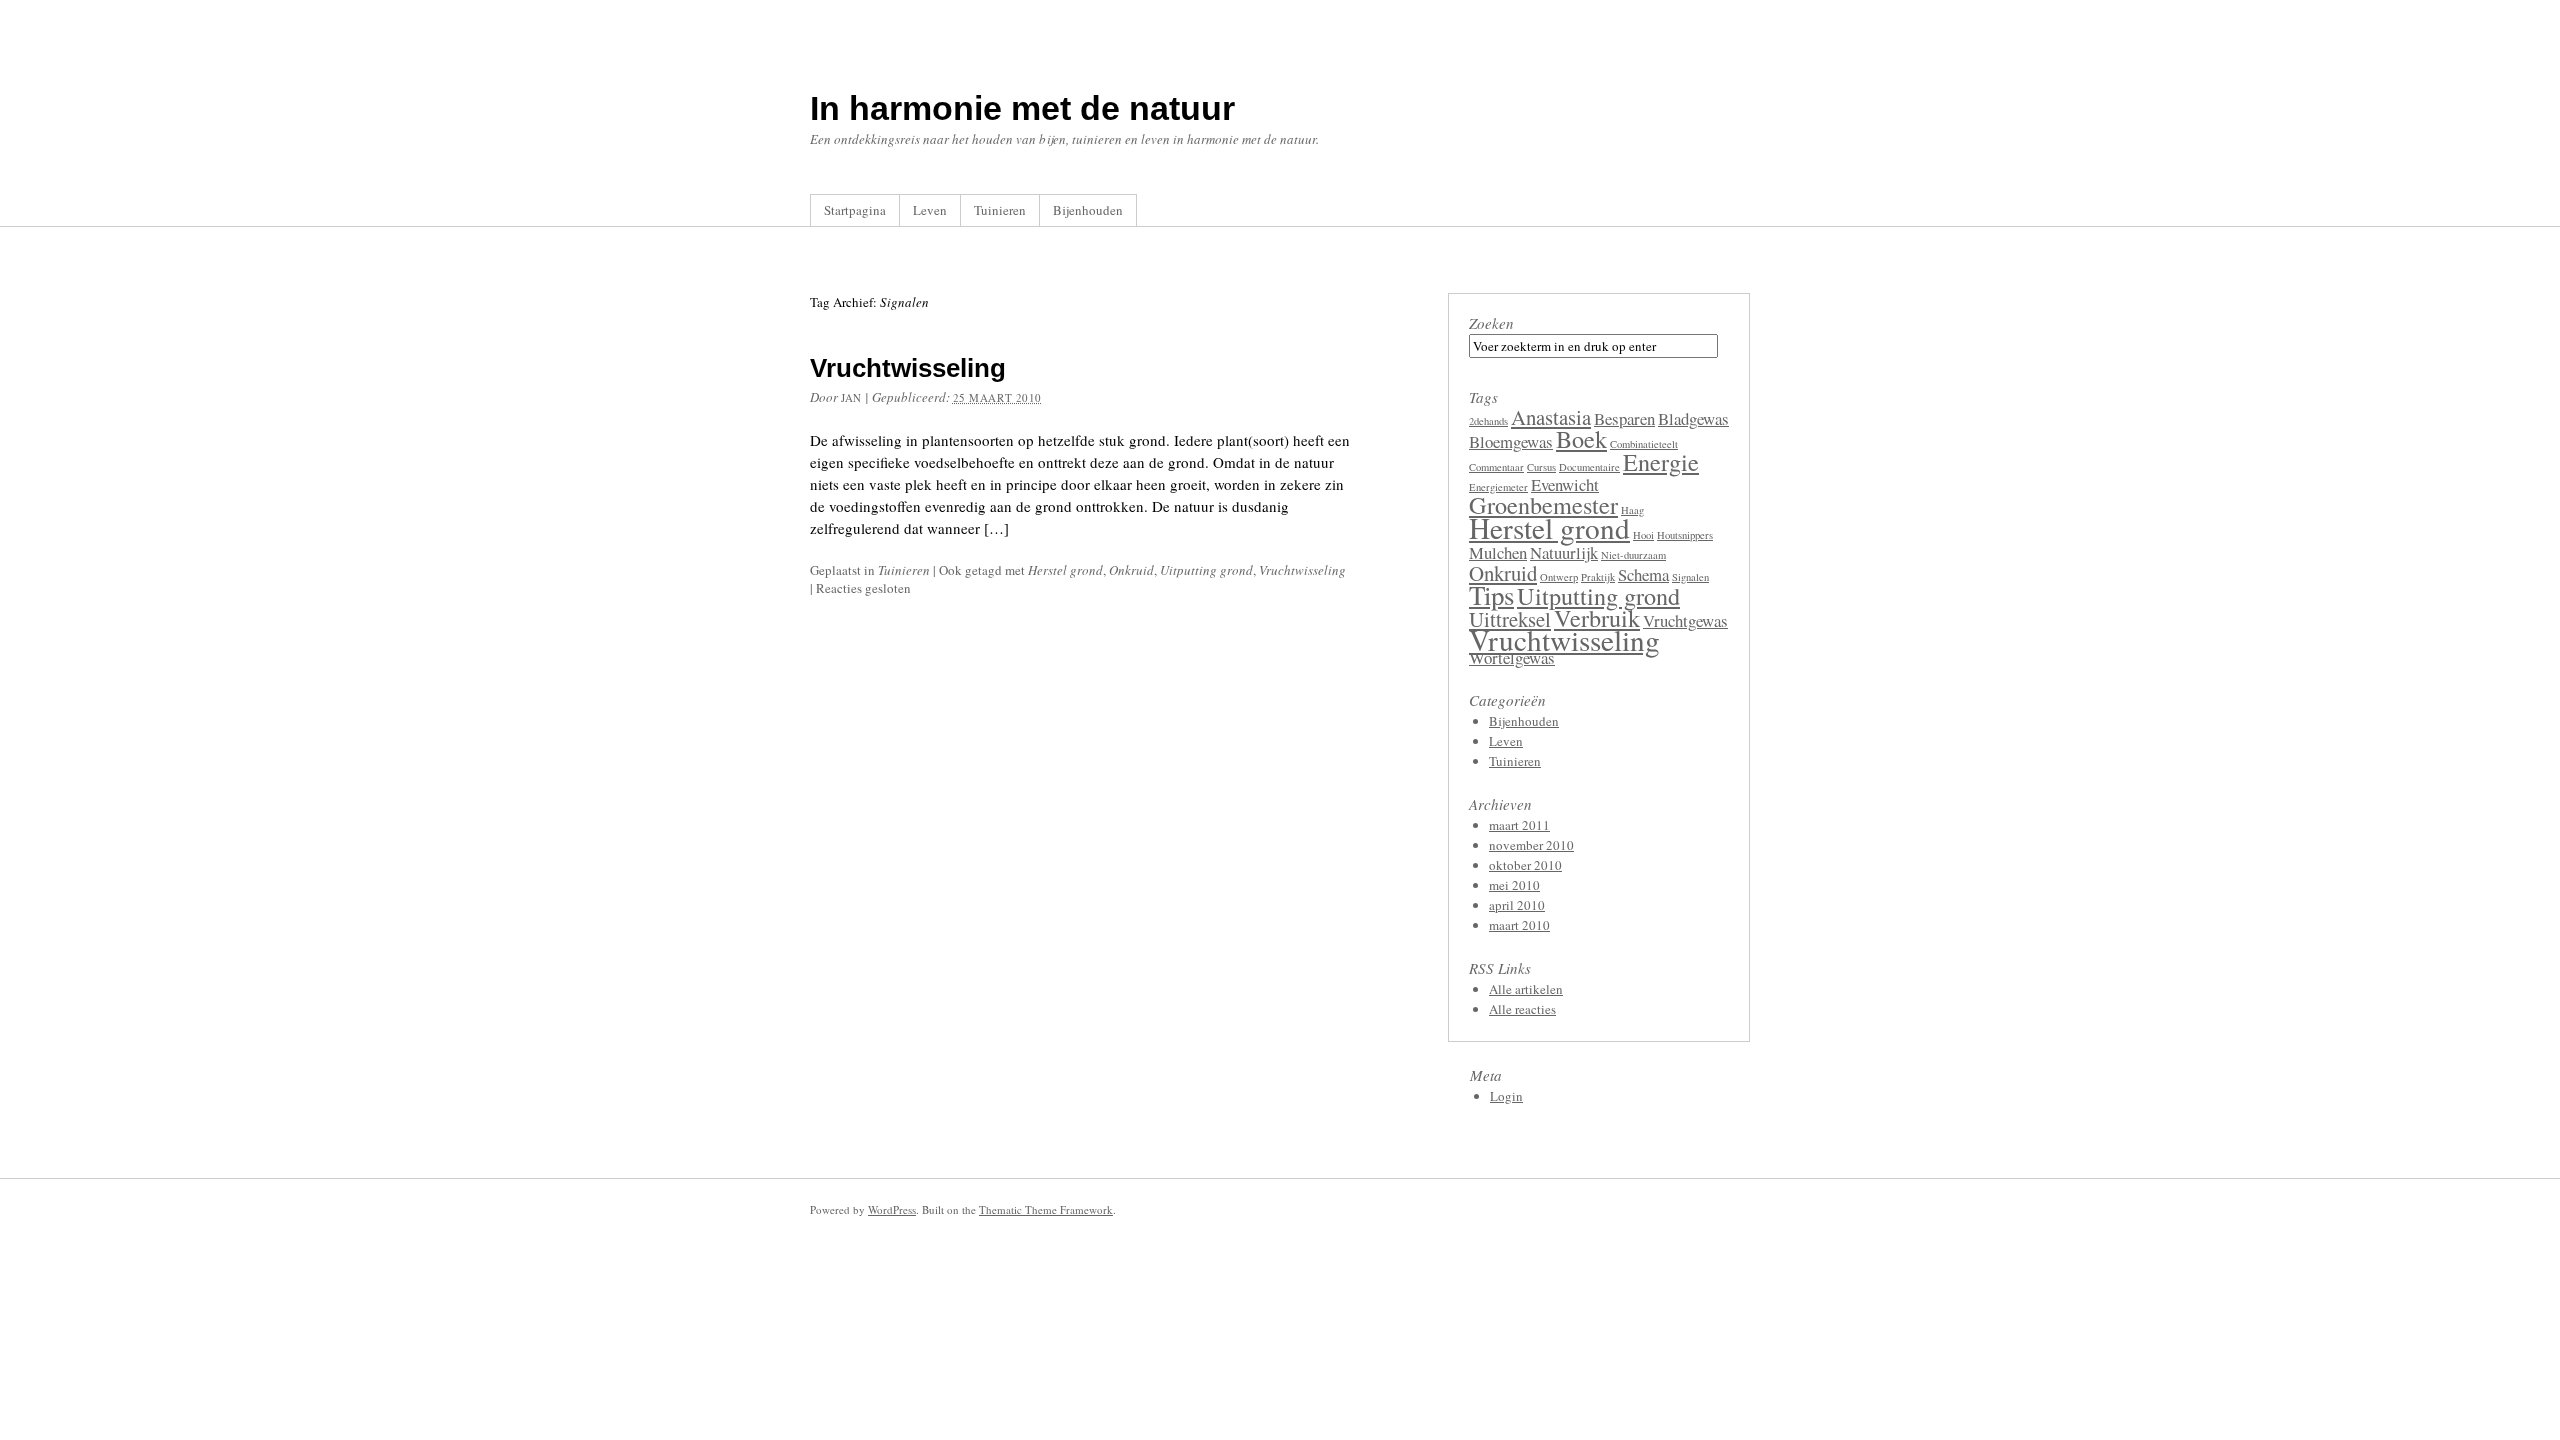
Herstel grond (1065, 570)
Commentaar (1496, 467)
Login (1506, 1096)
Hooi (1643, 535)
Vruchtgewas (1685, 620)
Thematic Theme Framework (1046, 1209)
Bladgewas (1693, 418)
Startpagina (855, 210)
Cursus (1541, 467)
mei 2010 (1514, 885)
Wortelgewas (1512, 657)
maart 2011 (1519, 825)
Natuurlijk (1564, 552)
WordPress (892, 1209)
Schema (1643, 574)
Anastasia (1551, 417)
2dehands (1488, 421)
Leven (930, 210)
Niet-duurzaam (1633, 555)
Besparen (1624, 418)
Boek (1581, 438)
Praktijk (1598, 577)
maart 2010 (1519, 925)
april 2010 (1517, 905)
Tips (1491, 595)
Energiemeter (1498, 487)
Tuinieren (1000, 210)
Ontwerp (1559, 577)
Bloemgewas (1511, 441)
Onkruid (1131, 570)
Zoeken (1491, 323)
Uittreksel (1510, 619)
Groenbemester (1543, 504)
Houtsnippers (1685, 535)
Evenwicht (1565, 484)
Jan (851, 397)
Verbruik (1597, 617)
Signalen (1690, 577)
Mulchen (1498, 552)
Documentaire (1589, 467)
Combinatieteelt (1644, 444)
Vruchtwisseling (908, 368)
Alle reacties (1522, 1009)
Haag (1632, 510)
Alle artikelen (1526, 989)
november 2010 (1531, 845)
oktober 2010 (1525, 865)
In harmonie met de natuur (1022, 108)
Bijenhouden (1088, 210)
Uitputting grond (1206, 570)
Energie (1661, 461)
